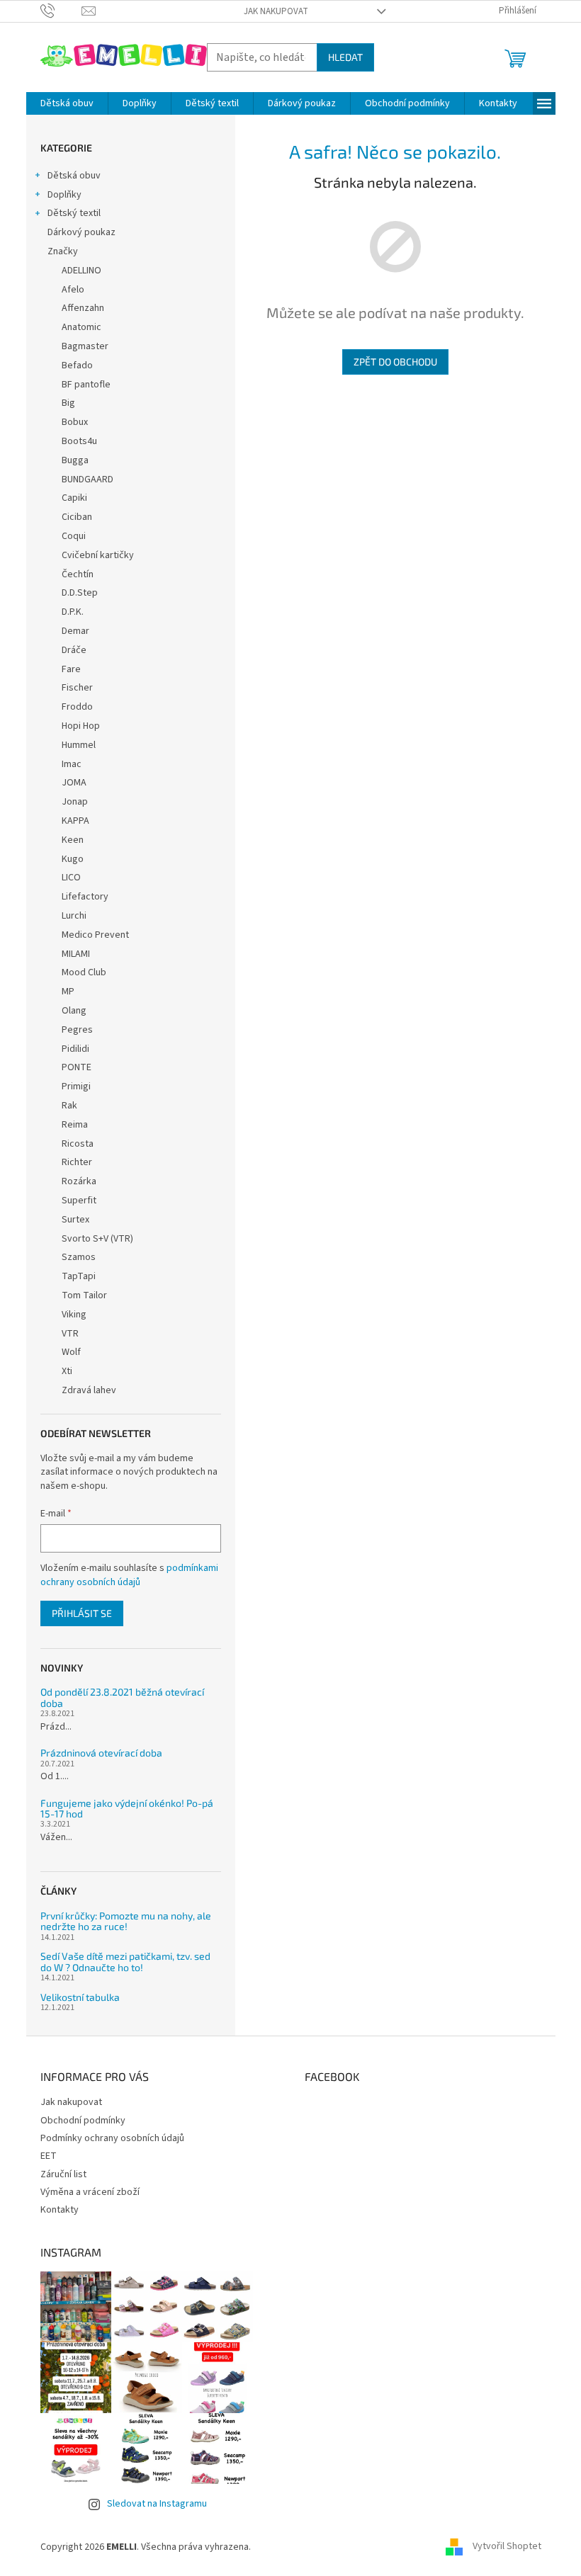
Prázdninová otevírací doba (101, 1753)
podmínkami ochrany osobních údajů (129, 1575)
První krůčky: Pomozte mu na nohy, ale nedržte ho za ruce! (126, 1921)
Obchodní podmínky (83, 2121)
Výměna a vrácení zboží (90, 2192)
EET (49, 2156)
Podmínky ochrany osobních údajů (112, 2138)
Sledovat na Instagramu (157, 2504)
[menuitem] (67, 103)
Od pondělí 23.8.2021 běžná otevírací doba (122, 1697)
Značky (63, 251)
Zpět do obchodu (395, 362)
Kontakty (60, 2210)
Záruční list (63, 2174)
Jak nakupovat (276, 11)
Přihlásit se (82, 1613)
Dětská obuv (74, 176)
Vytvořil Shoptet (507, 2547)
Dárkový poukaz (81, 232)
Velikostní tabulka (80, 1997)
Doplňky (64, 195)
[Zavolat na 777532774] (61, 11)
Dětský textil (74, 213)
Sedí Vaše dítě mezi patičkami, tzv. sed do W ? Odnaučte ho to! (125, 1962)
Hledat (345, 57)
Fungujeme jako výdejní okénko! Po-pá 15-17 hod (127, 1809)
